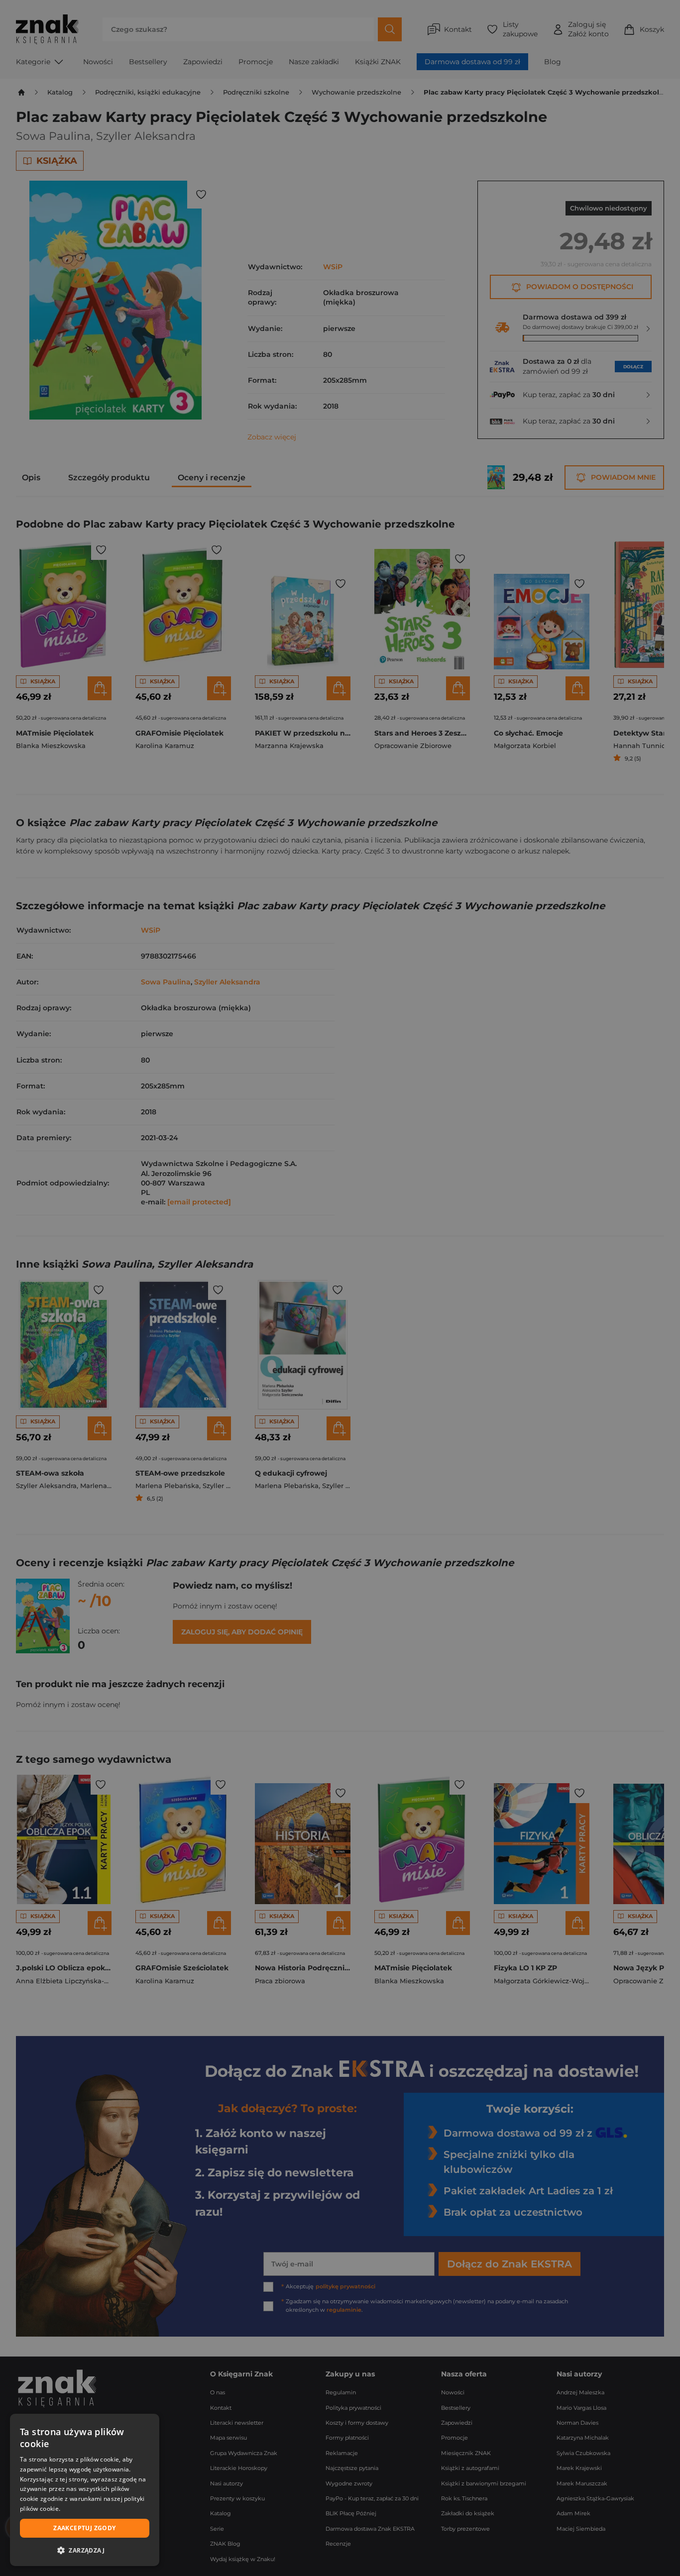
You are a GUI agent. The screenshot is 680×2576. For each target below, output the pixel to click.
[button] (85, 2550)
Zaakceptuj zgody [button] (84, 2528)
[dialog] (85, 2490)
